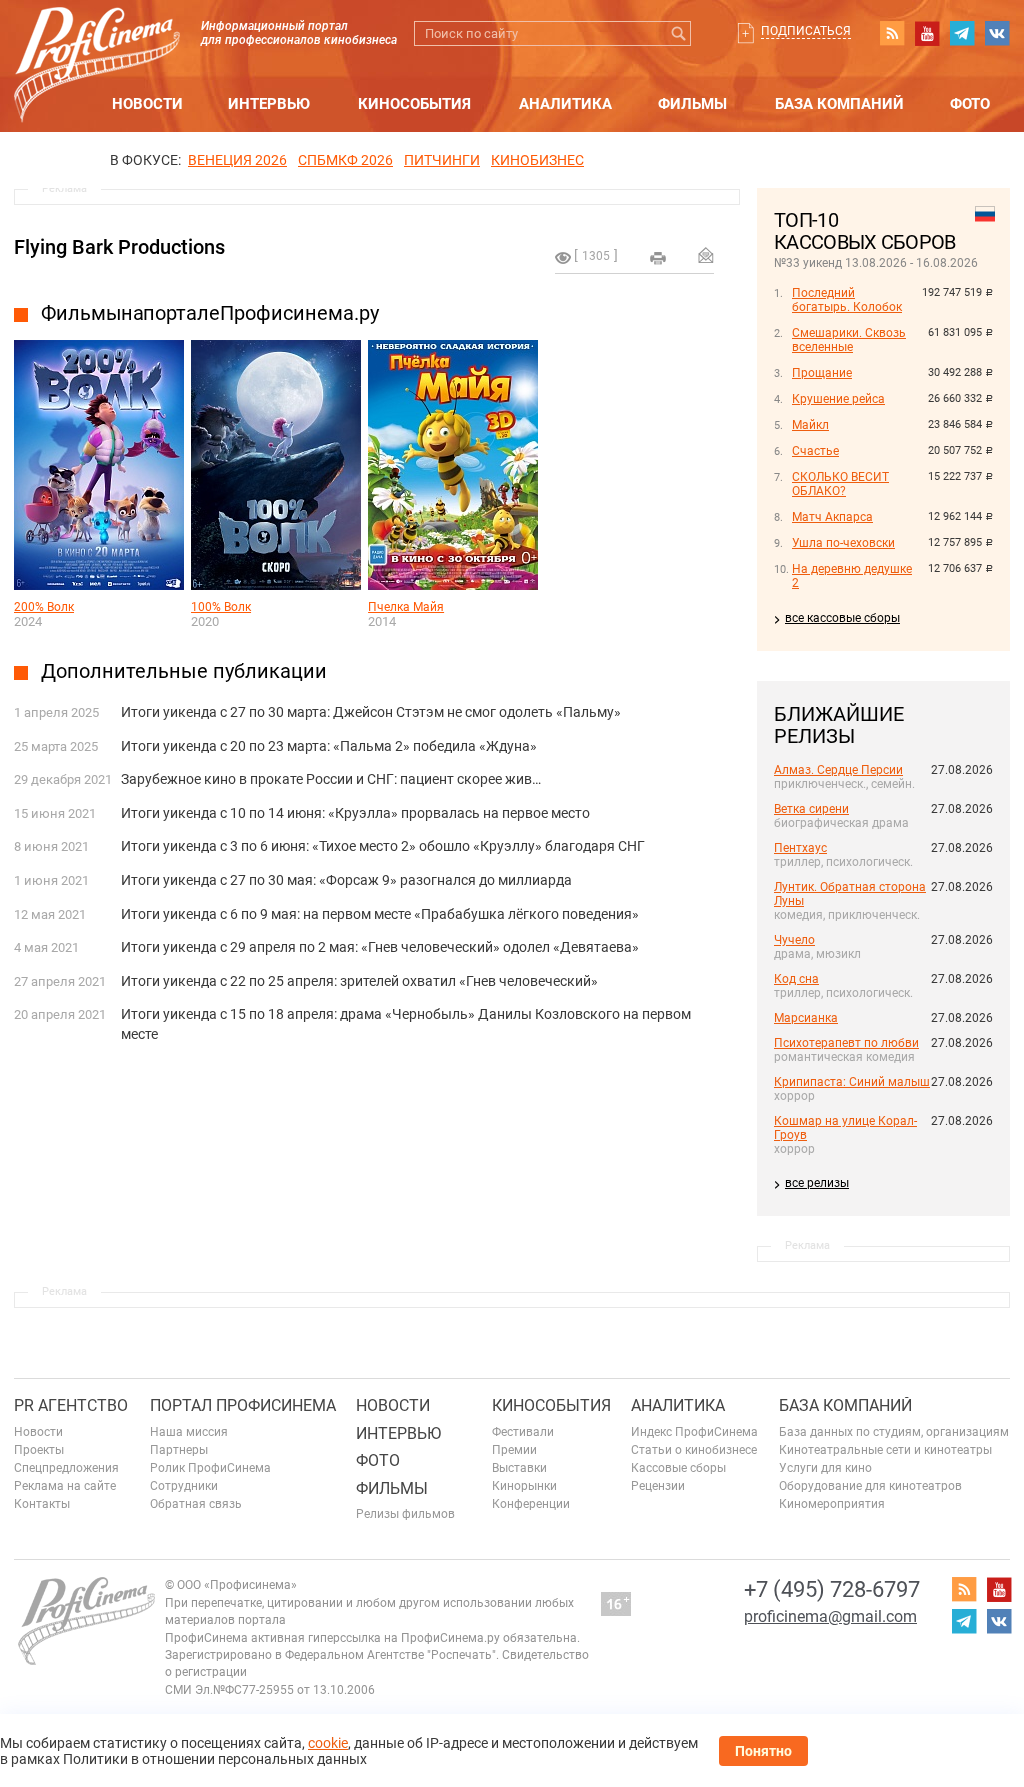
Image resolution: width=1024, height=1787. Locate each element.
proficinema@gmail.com (830, 1616)
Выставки (519, 1468)
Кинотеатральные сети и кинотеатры (885, 1450)
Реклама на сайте (65, 1486)
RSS (892, 33)
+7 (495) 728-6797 (832, 1589)
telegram (962, 33)
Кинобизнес (537, 160)
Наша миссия (189, 1432)
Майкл (810, 425)
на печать (658, 258)
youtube (927, 33)
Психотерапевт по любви (846, 1043)
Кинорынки (524, 1486)
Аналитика (565, 104)
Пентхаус (800, 848)
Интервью (269, 104)
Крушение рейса (838, 399)
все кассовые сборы (842, 618)
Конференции (531, 1504)
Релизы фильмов (405, 1514)
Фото (970, 104)
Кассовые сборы (678, 1468)
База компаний (839, 104)
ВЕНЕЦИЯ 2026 (237, 160)
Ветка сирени (811, 809)
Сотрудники (184, 1486)
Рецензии (658, 1486)
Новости (147, 104)
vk (997, 33)
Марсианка (806, 1018)
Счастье (815, 451)
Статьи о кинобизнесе (694, 1450)
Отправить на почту (706, 255)
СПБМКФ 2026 (345, 160)
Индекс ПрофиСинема (694, 1432)
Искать (678, 33)
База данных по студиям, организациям (894, 1432)
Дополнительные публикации (184, 671)
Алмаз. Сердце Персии (838, 770)
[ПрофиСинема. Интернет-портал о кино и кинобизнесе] (97, 41)
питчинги (442, 160)
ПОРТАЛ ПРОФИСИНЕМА (243, 1405)
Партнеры (179, 1450)
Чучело (794, 940)
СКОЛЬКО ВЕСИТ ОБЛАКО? (840, 484)
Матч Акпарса (832, 517)
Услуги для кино (825, 1468)
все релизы (817, 1183)
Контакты (42, 1504)
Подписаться (806, 31)
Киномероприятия (832, 1504)
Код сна (796, 979)
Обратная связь (196, 1504)
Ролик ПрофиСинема (210, 1468)
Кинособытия (414, 104)
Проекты (39, 1450)
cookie (328, 1743)
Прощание (822, 373)
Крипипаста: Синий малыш (852, 1082)
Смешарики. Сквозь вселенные (849, 340)
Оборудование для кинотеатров (870, 1486)
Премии (514, 1450)
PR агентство (71, 1405)
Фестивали (523, 1432)
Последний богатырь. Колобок (847, 300)
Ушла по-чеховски (843, 543)
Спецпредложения (66, 1468)
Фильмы (692, 104)
